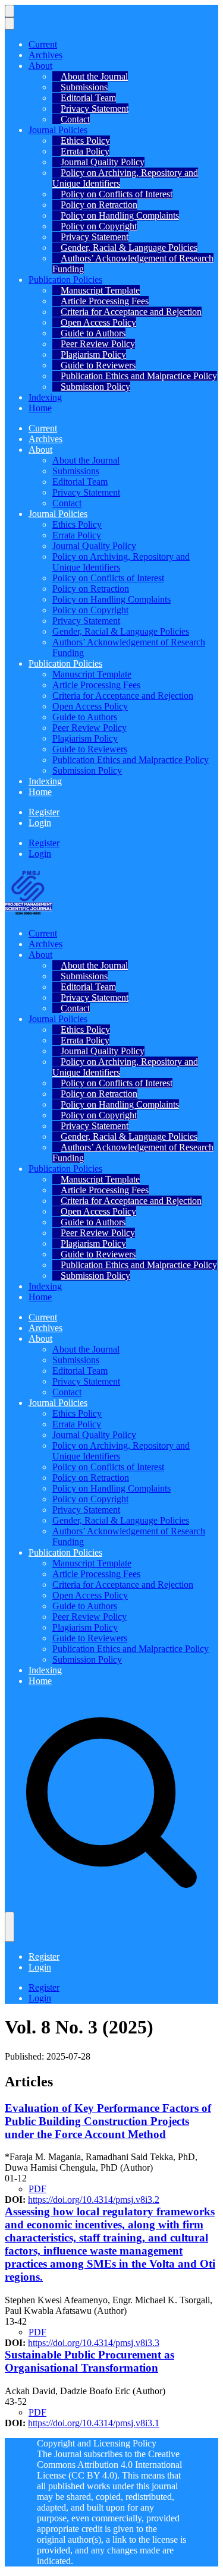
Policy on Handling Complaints (120, 215)
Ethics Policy (85, 141)
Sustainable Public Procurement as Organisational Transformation (89, 2361)
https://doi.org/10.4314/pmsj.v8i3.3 (94, 2343)
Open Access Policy (98, 322)
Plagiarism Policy (93, 354)
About (40, 66)
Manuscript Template (100, 290)
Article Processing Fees (105, 301)
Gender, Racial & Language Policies (129, 247)
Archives (45, 55)
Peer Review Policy (98, 344)
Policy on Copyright (99, 226)
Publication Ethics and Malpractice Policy (139, 376)
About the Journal (94, 76)
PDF (37, 2189)
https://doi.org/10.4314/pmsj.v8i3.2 (94, 2200)
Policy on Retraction (99, 205)
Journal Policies (58, 130)
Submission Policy (95, 387)
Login (40, 823)
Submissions (84, 87)
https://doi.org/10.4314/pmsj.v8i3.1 (94, 2423)
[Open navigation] (10, 11)
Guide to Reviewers (98, 365)
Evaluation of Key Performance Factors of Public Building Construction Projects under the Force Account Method (108, 2121)
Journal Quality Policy (103, 162)
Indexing (45, 397)
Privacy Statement (95, 108)
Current (43, 44)
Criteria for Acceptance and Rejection (131, 312)
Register (44, 812)
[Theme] (10, 1927)
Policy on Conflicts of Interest (117, 194)
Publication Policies (65, 280)
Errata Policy (85, 151)
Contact (75, 119)
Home (40, 408)
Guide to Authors (93, 333)
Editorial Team (88, 98)
